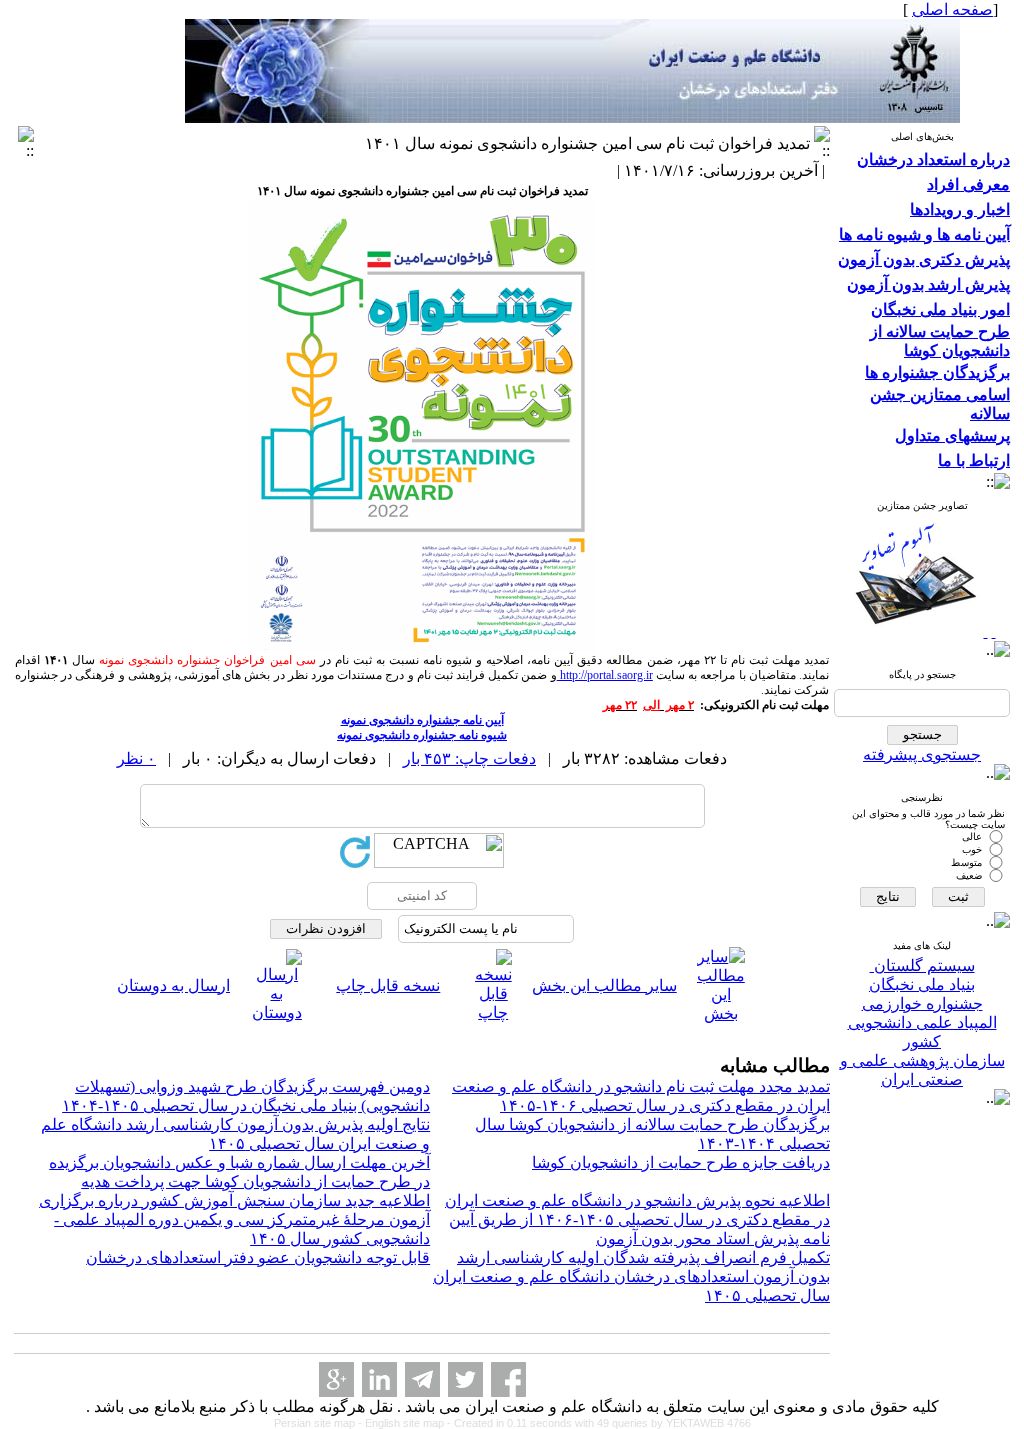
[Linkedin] (379, 1379)
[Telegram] (422, 1379)
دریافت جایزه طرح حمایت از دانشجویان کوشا (681, 1162)
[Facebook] (508, 1379)
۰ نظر (136, 758)
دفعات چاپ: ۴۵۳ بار (469, 758)
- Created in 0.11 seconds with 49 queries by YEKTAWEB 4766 (599, 1423)
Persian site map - (319, 1423)
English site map (406, 1423)
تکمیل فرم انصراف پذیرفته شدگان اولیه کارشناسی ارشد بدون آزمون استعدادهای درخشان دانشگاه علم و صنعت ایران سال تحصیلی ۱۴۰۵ (631, 1276)
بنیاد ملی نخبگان (922, 984)
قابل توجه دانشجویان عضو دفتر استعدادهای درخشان (258, 1257)
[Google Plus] (336, 1379)
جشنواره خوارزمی (922, 1003)
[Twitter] (465, 1379)
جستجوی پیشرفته (922, 754)
